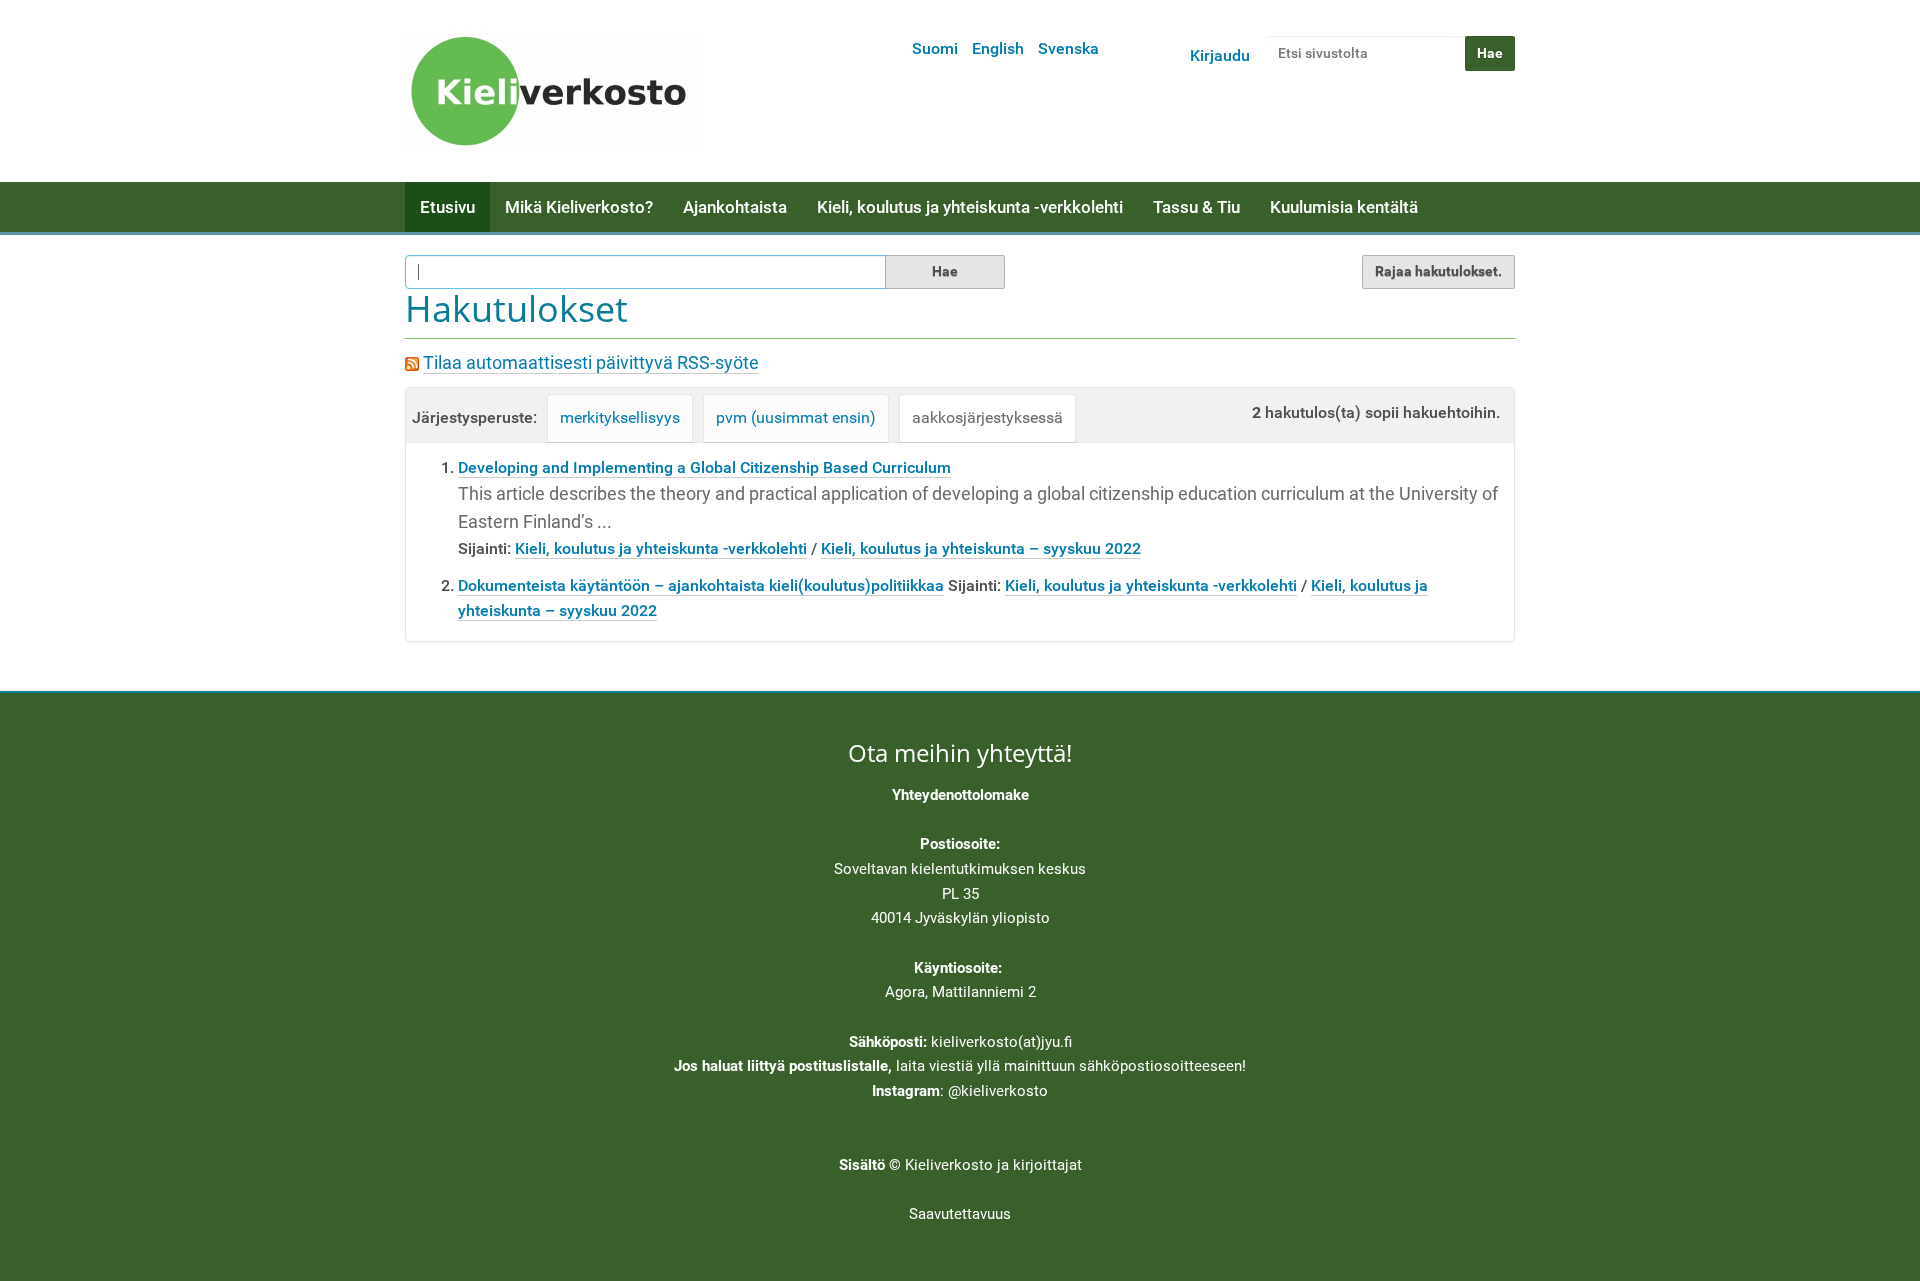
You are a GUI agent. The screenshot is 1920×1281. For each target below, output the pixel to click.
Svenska (1068, 48)
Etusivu (447, 207)
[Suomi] (555, 91)
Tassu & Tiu (1196, 207)
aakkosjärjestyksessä (987, 417)
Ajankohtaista (735, 207)
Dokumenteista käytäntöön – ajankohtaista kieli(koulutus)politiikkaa (701, 585)
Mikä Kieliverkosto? (579, 207)
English (998, 48)
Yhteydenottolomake (960, 795)
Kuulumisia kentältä (1344, 207)
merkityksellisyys (620, 417)
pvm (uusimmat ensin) (796, 417)
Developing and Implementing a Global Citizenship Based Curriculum (704, 467)
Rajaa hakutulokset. (1438, 271)
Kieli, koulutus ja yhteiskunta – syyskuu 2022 (981, 548)
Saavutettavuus (960, 1214)
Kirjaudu (1220, 55)
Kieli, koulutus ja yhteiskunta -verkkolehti (970, 207)
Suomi (935, 48)
